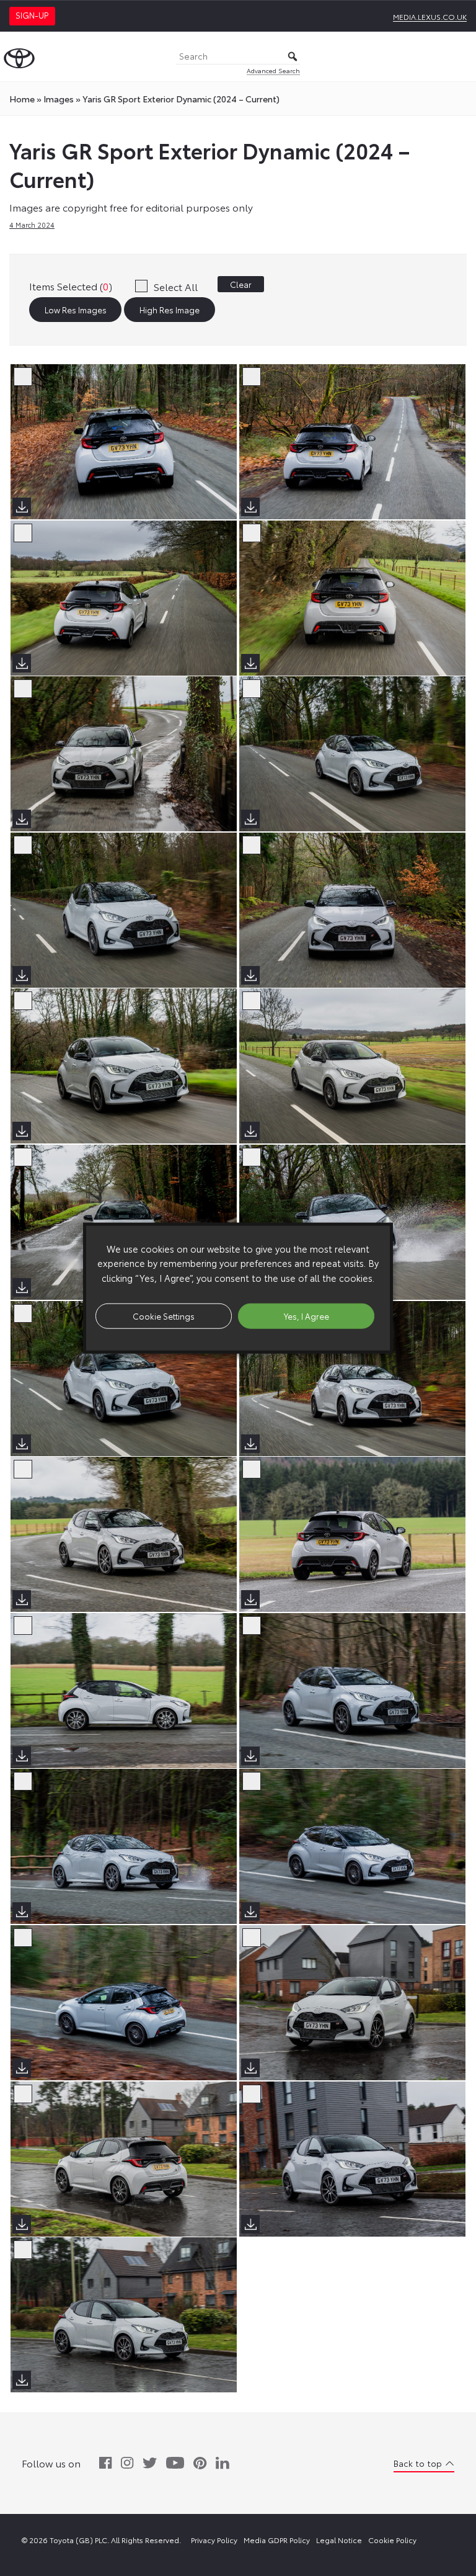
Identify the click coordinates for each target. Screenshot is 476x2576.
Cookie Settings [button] (164, 1315)
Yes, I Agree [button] (306, 1315)
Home (22, 99)
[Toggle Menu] (460, 56)
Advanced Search (273, 70)
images (59, 99)
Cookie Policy (392, 2540)
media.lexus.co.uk (430, 16)
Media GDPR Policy (277, 2540)
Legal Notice (339, 2540)
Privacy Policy (214, 2540)
